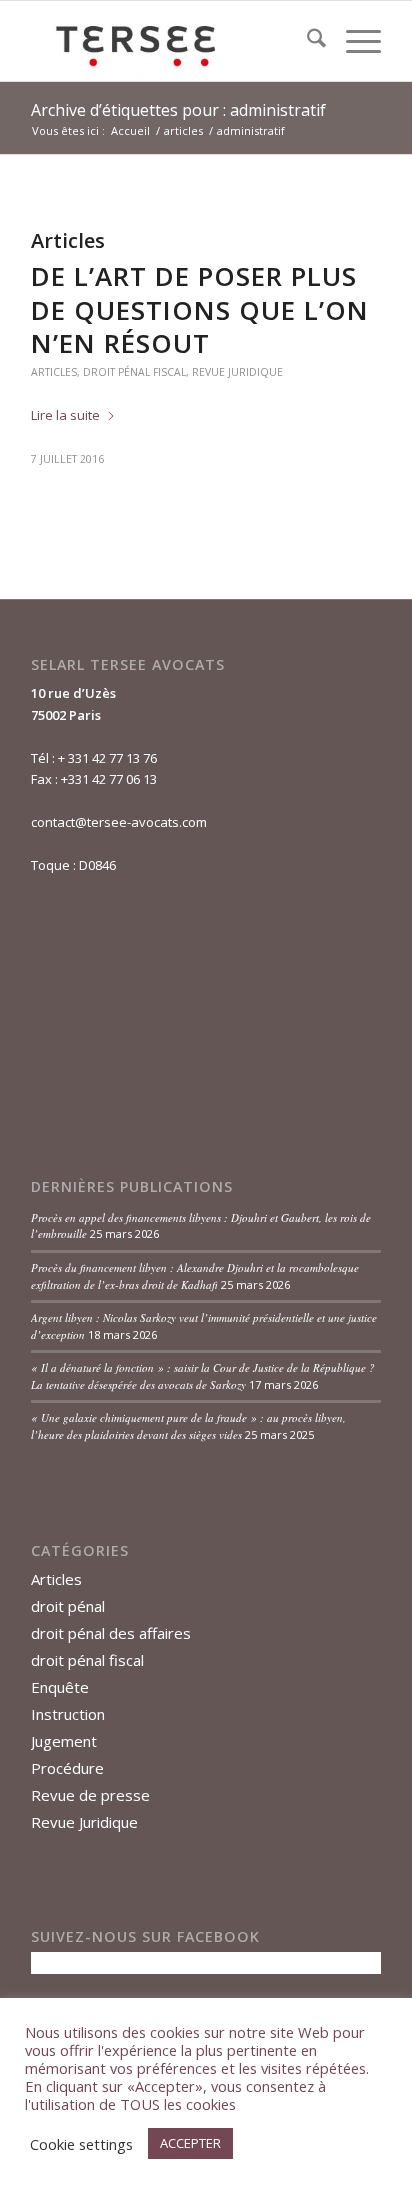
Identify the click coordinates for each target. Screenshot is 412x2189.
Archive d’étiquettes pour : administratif (178, 110)
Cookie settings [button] (81, 2144)
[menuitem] (306, 41)
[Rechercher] (306, 41)
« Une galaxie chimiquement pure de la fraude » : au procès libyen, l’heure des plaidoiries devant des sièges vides (188, 1426)
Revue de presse (90, 1795)
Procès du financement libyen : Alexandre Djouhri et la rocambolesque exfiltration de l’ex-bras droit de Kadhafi (195, 1276)
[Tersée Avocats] (171, 41)
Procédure (67, 1768)
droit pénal (68, 1606)
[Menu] (353, 41)
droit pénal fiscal (134, 372)
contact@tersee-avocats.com (119, 822)
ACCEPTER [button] (190, 2143)
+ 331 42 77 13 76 (107, 758)
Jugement (64, 1741)
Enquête (60, 1687)
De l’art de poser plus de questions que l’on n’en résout (200, 310)
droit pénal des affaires (111, 1633)
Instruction (68, 1714)
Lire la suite (65, 415)
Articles (54, 372)
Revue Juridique (237, 372)
